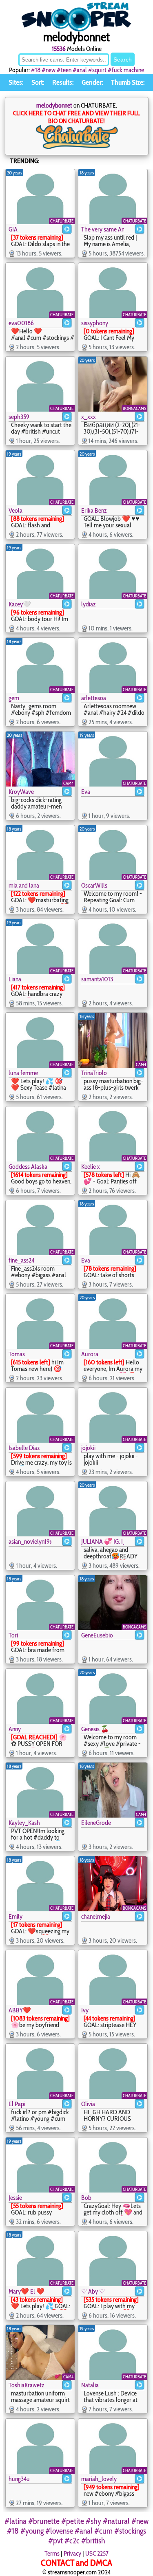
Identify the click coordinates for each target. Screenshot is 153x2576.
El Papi (17, 2104)
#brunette (44, 2521)
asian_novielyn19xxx (30, 1541)
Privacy (72, 2553)
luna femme (23, 1073)
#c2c (72, 2541)
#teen (64, 70)
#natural (116, 2521)
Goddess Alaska (28, 1167)
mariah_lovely (99, 2479)
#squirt (97, 70)
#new (49, 70)
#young (32, 2531)
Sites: (16, 82)
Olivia (88, 2104)
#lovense (59, 2531)
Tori (13, 1635)
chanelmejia (96, 1916)
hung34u (19, 2479)
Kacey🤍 (20, 604)
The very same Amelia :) (103, 229)
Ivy (85, 2010)
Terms (52, 2553)
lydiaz (89, 604)
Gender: (92, 82)
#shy (93, 2521)
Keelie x (91, 1167)
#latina (16, 2521)
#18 (36, 70)
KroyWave (21, 792)
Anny (15, 1729)
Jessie (15, 2198)
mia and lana (24, 885)
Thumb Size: (128, 82)
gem (14, 698)
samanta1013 (97, 979)
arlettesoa (94, 698)
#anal (80, 70)
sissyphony (95, 323)
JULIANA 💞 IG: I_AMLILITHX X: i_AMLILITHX (103, 1541)
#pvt (55, 2541)
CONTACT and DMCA (76, 2563)
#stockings (130, 2531)
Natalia (90, 2385)
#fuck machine (126, 70)
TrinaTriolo (94, 1073)
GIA (13, 229)
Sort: (38, 82)
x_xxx (89, 417)
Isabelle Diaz (24, 1448)
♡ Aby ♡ (93, 2291)
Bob (86, 2198)
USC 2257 (97, 2553)
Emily (16, 1916)
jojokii (88, 1448)
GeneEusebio (97, 1635)
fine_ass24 (21, 1260)
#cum (103, 2531)
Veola (16, 510)
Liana (15, 979)
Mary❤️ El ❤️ (27, 2291)
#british (93, 2541)
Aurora (90, 1354)
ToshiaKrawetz (27, 2385)
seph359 (19, 417)
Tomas (17, 1354)
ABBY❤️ (20, 2010)
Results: (63, 82)
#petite (73, 2521)
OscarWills (94, 885)
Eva (86, 792)
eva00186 (21, 323)
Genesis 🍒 (95, 1729)
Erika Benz (94, 510)
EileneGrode (96, 1823)
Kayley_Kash (24, 1823)
